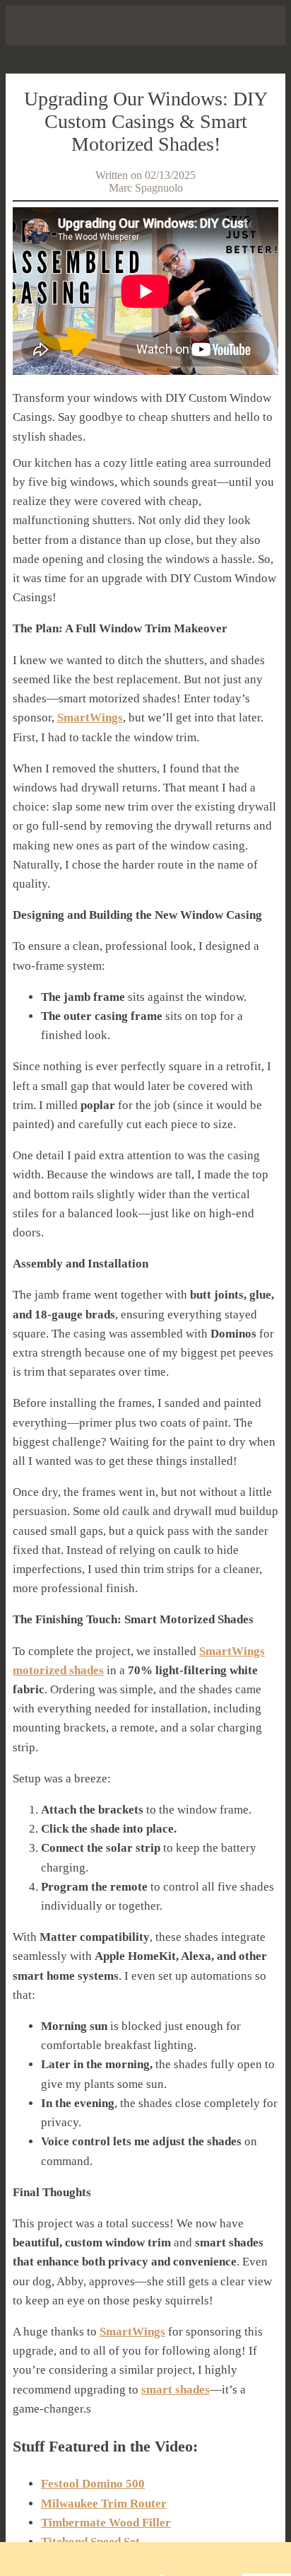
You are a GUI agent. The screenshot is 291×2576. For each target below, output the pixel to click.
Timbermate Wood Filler (106, 2523)
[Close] (25, 25)
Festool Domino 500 (93, 2484)
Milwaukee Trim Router (104, 2504)
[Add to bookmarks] (213, 2559)
